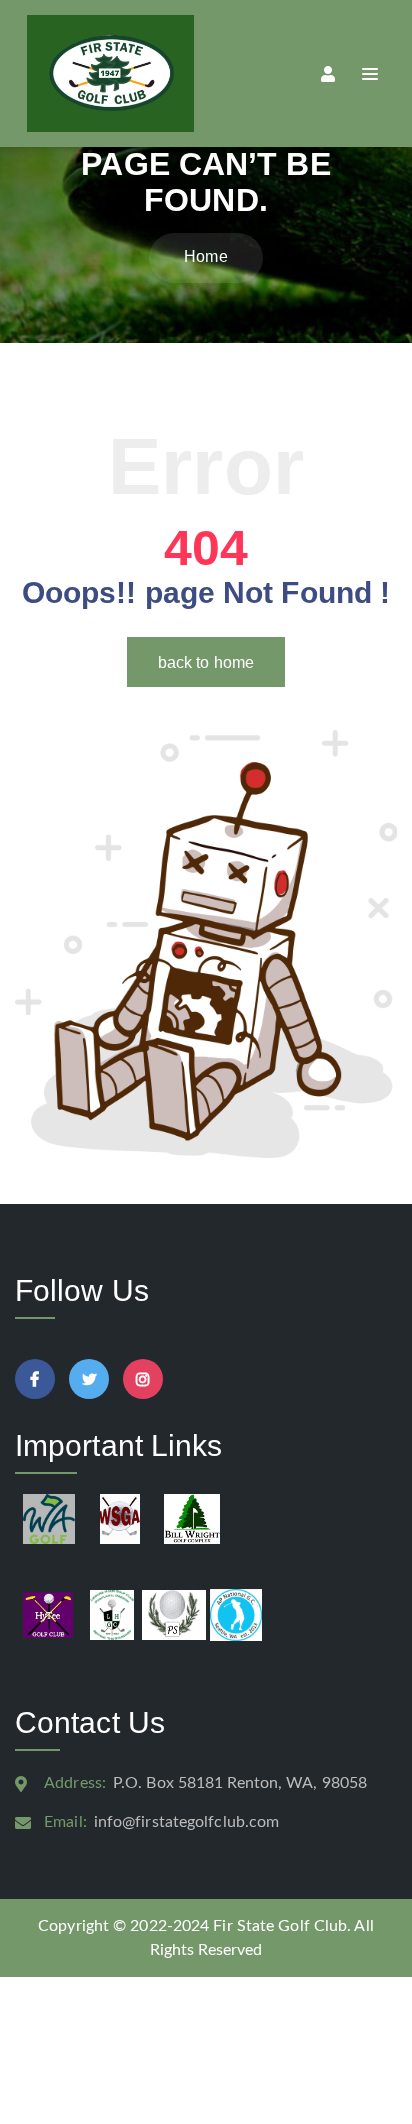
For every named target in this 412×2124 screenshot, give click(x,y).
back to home (206, 662)
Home (205, 256)
